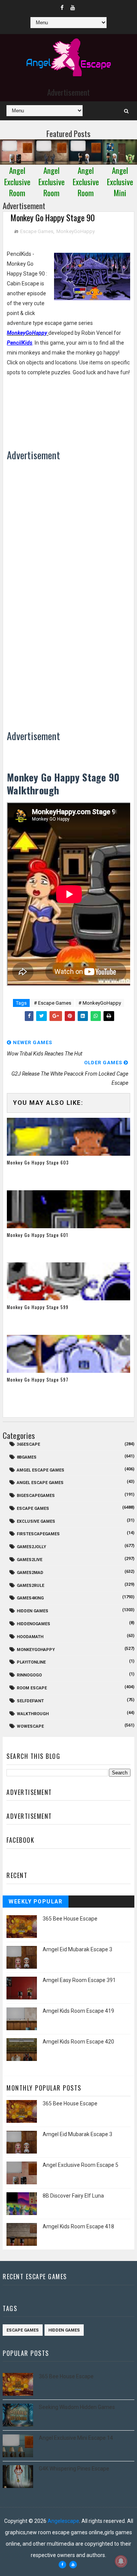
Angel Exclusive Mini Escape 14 (76, 2438)
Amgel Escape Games (41, 1470)
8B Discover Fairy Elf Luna (73, 2196)
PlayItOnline (31, 1662)
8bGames (27, 1457)
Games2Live (29, 1560)
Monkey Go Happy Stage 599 (38, 1307)
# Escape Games (53, 1003)
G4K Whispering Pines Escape (74, 2469)
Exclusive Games (36, 1521)
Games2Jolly (31, 1547)
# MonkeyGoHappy (100, 1003)
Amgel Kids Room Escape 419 (78, 2011)
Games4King (30, 1598)
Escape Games (37, 231)
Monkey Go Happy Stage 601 (37, 1235)
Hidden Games (33, 1611)
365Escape (28, 1444)
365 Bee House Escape (70, 1919)
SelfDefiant (30, 1701)
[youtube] (73, 8)
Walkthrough (33, 1714)
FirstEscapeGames (38, 1534)
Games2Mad (30, 1573)
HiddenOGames (33, 1624)
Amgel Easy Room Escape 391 (79, 1980)
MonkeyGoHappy (76, 231)
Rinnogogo (29, 1675)
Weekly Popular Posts (36, 1903)
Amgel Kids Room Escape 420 (78, 2042)
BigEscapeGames (36, 1496)
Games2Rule (30, 1586)
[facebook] (62, 8)
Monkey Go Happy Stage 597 (38, 1379)
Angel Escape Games (40, 1483)
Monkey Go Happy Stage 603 (38, 1162)
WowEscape (30, 1726)
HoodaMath (30, 1637)
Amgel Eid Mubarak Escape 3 (77, 1949)
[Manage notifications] (121, 2561)
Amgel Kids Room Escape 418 (78, 2226)
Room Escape (32, 1688)
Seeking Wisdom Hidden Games (77, 2407)
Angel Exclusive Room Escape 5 (80, 2165)
